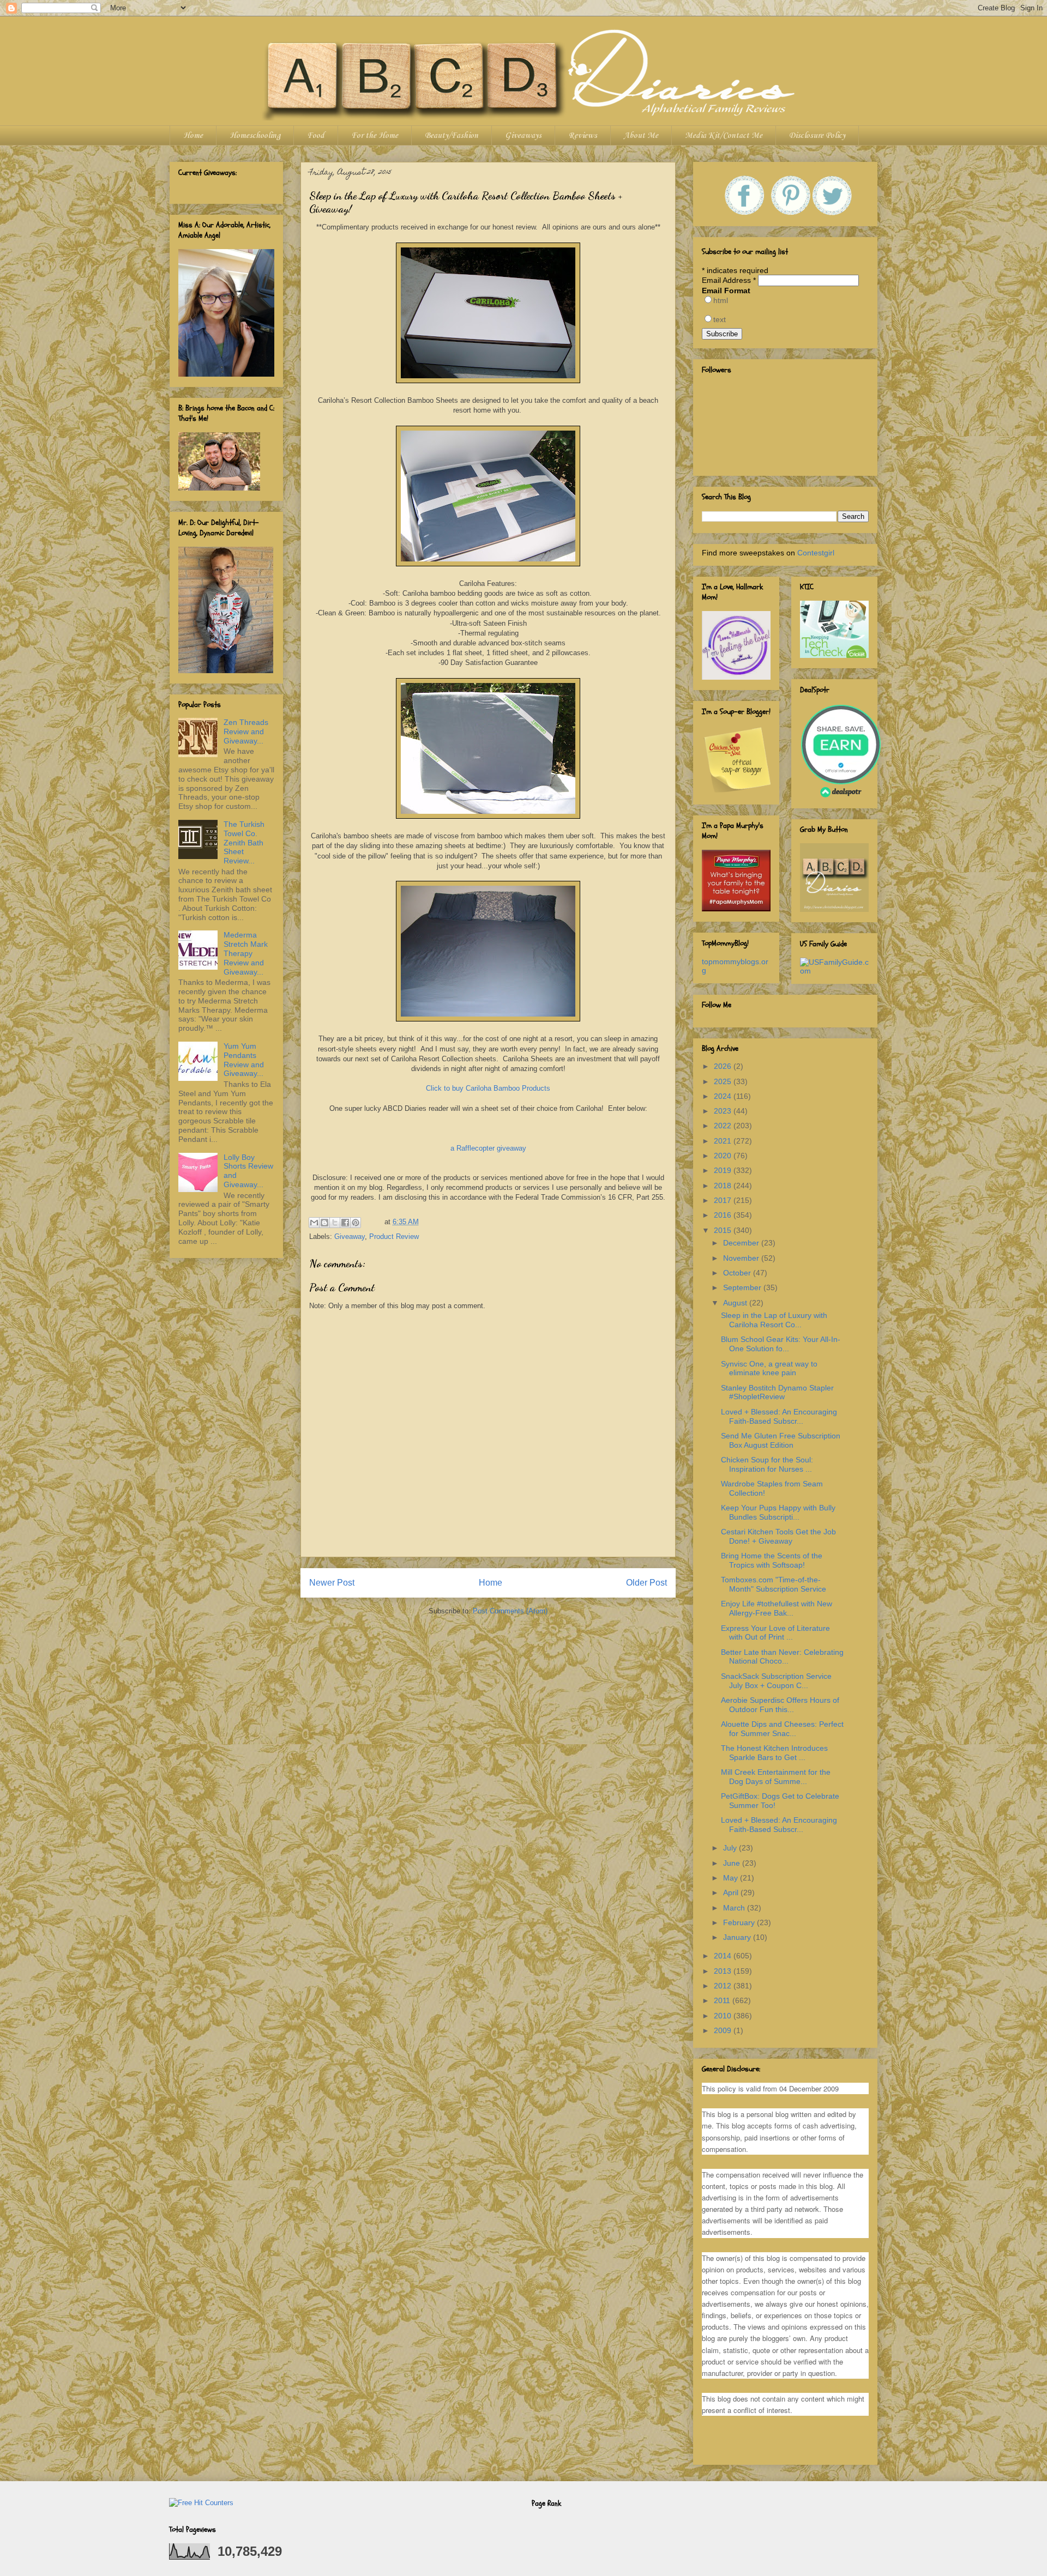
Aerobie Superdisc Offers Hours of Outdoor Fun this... (780, 1705)
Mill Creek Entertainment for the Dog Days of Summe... (776, 1777)
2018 (724, 1186)
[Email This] (314, 1223)
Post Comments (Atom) (510, 1611)
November (742, 1258)
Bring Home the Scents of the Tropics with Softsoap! (772, 1560)
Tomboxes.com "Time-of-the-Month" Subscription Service (774, 1584)
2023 (724, 1111)
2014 (724, 1956)
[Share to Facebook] (345, 1223)
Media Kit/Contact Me (724, 136)
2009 (724, 2030)
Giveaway (350, 1236)
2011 (723, 2000)
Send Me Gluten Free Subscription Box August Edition (781, 1440)
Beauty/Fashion (452, 136)
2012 (724, 1986)
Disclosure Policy (817, 136)
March (735, 1908)
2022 (724, 1126)
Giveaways (523, 136)
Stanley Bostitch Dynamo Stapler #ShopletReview (777, 1392)
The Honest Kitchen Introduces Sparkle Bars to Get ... (774, 1753)
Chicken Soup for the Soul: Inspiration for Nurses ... (767, 1464)
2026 (724, 1066)
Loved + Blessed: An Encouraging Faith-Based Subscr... (779, 1416)
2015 (724, 1230)
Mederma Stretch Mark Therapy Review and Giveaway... (246, 953)
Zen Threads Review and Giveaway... (246, 731)
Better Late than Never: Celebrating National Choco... (782, 1657)
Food (316, 136)
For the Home (375, 136)
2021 (724, 1141)
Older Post (646, 1583)
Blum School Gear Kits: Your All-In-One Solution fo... (781, 1344)
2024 (724, 1096)
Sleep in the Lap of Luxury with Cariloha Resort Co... (774, 1320)
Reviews (583, 136)
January (738, 1937)
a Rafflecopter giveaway (488, 1148)
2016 (724, 1215)
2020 (724, 1156)
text (720, 319)
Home (193, 136)
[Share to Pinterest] (356, 1223)
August (736, 1303)
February (740, 1922)
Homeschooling (255, 136)
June (733, 1863)
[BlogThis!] (324, 1223)
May (732, 1878)
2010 (724, 2016)
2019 (724, 1170)
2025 (724, 1081)
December (742, 1243)
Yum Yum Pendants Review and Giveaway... (244, 1060)
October (738, 1273)
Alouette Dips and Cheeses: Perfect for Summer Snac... (782, 1729)
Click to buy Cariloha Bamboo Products (488, 1088)
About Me (641, 136)
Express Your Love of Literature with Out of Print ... (775, 1633)
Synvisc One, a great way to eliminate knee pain (769, 1368)
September (743, 1287)
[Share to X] (335, 1223)
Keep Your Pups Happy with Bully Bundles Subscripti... (778, 1512)
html (721, 300)
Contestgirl (816, 553)
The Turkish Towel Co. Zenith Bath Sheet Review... (244, 842)
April (732, 1892)
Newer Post (332, 1583)
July (731, 1848)
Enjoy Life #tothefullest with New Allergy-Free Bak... (777, 1608)
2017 (724, 1200)
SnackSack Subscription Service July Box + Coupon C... (776, 1681)
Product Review (394, 1236)
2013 (724, 1971)
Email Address (729, 280)
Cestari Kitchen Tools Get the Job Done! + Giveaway (778, 1536)
